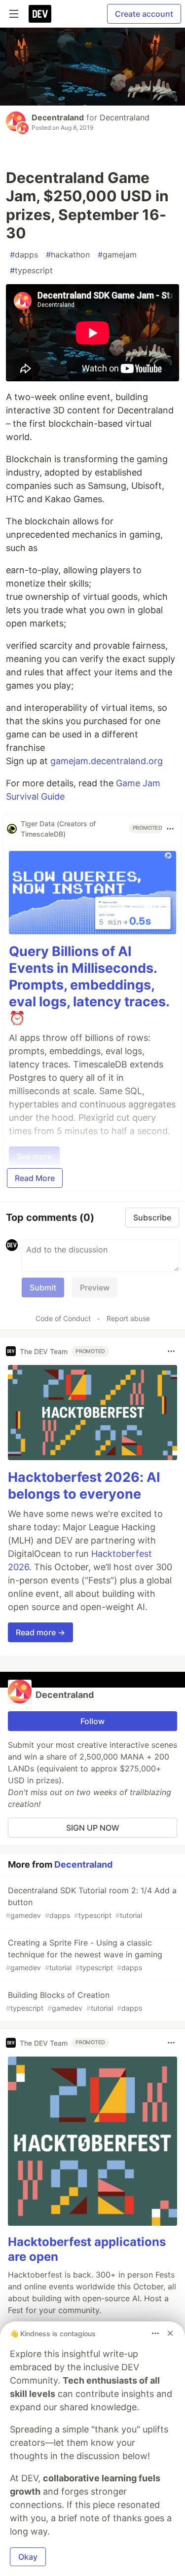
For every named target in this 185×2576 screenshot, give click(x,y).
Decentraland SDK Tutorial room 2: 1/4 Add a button (91, 1902)
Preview (95, 1288)
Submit (43, 1288)
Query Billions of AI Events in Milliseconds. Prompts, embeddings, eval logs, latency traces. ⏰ (89, 985)
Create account (144, 14)
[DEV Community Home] (40, 14)
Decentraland (58, 117)
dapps (24, 255)
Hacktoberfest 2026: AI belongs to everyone (84, 1486)
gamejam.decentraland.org (107, 761)
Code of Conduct (63, 1318)
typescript (31, 270)
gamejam (117, 255)
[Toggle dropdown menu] (170, 829)
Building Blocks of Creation (74, 2001)
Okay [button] (28, 2557)
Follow (92, 1721)
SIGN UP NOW (93, 1828)
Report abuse (128, 1318)
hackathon (68, 255)
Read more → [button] (40, 1632)
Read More (35, 1178)
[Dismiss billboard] (170, 2333)
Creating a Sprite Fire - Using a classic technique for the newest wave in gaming (84, 1955)
